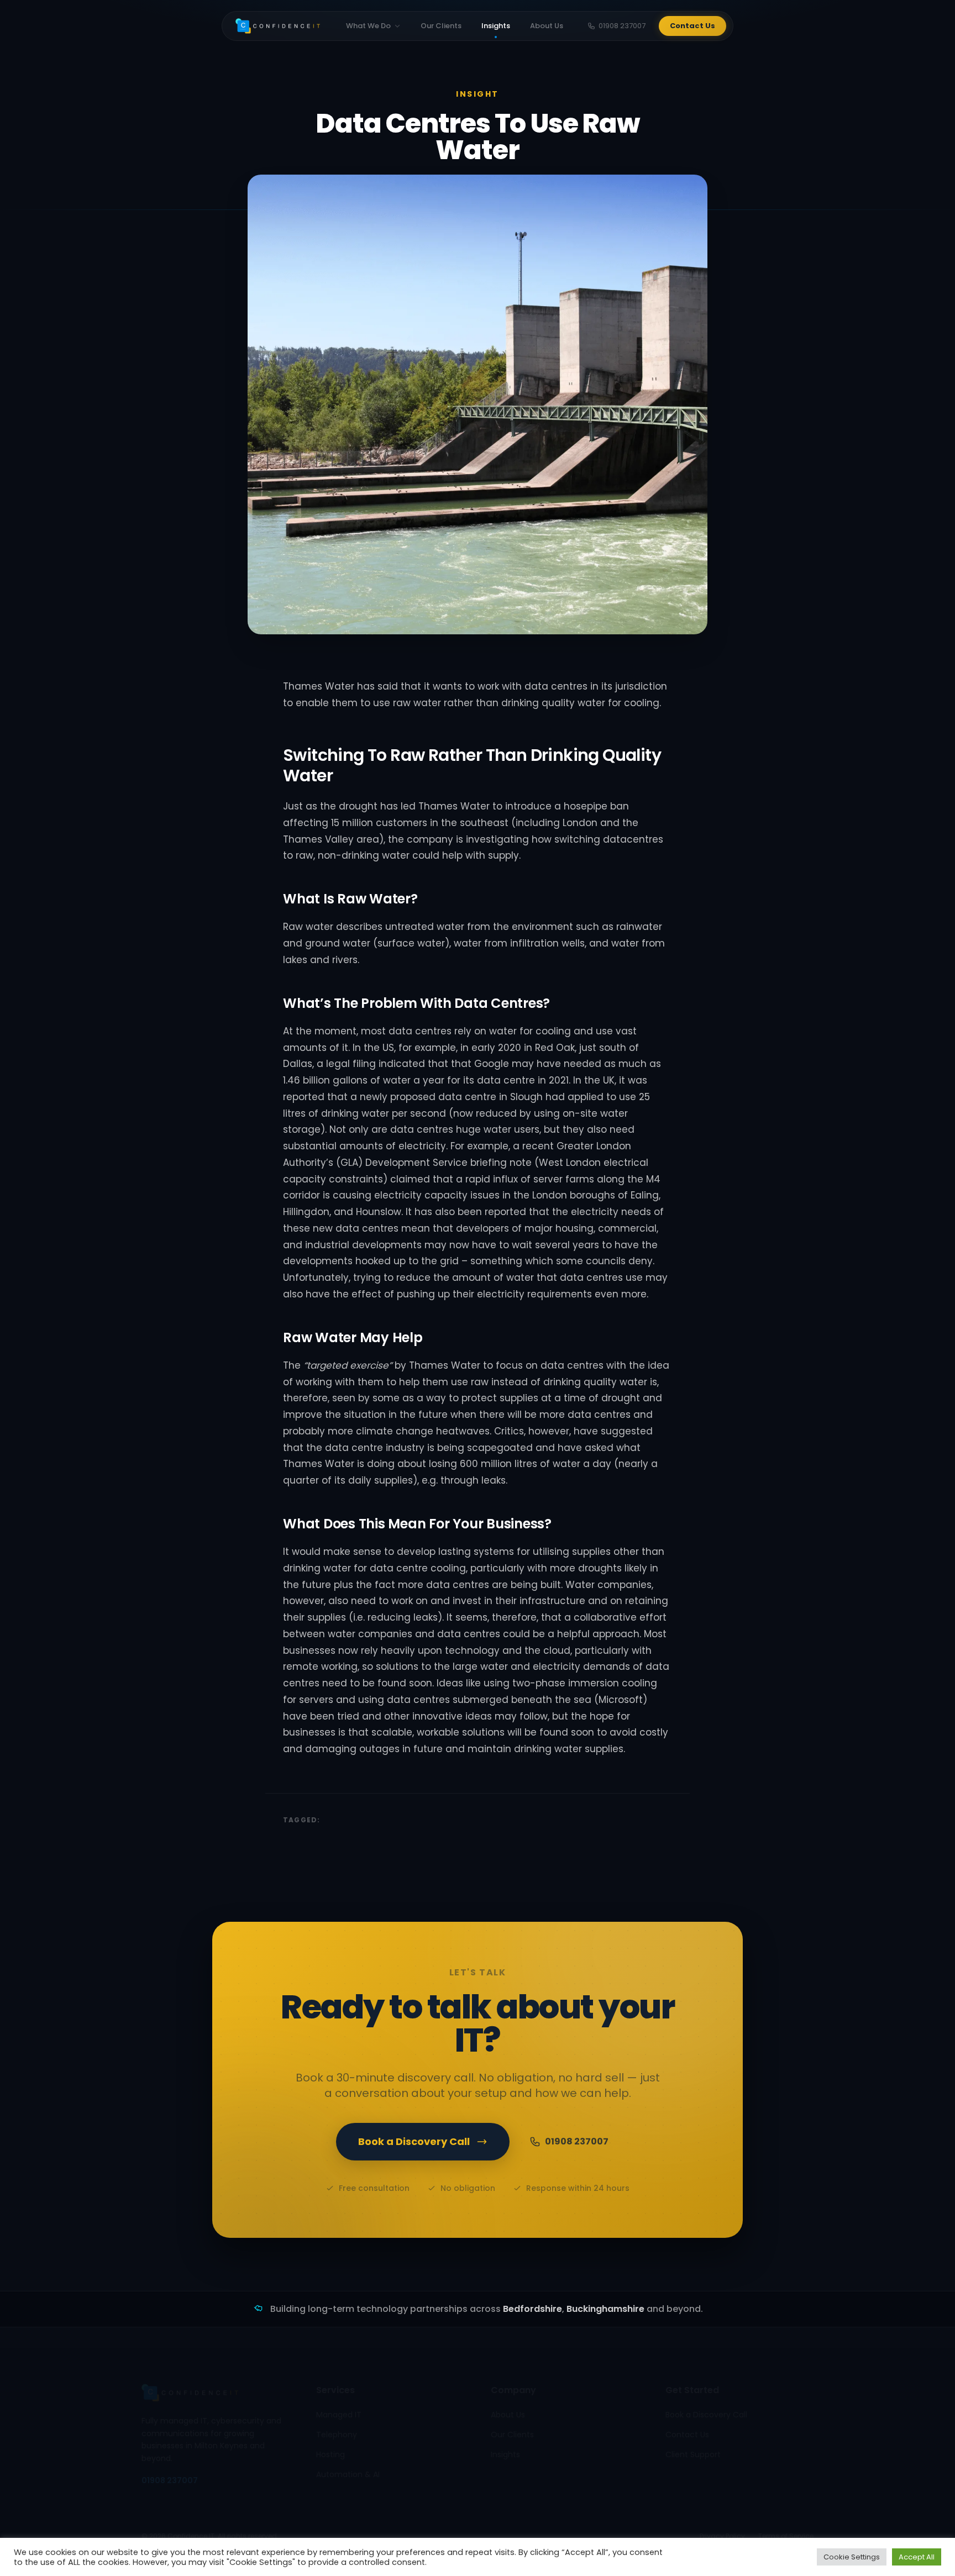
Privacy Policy (722, 2536)
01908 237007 (622, 26)
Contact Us (692, 26)
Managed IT (339, 2415)
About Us (547, 26)
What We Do (368, 26)
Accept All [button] (917, 2557)
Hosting (330, 2454)
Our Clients (441, 26)
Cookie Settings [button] (852, 2557)
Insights (496, 26)
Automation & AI (348, 2474)
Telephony (337, 2435)
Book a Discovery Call (414, 2141)
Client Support (693, 2454)
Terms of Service (786, 2536)
